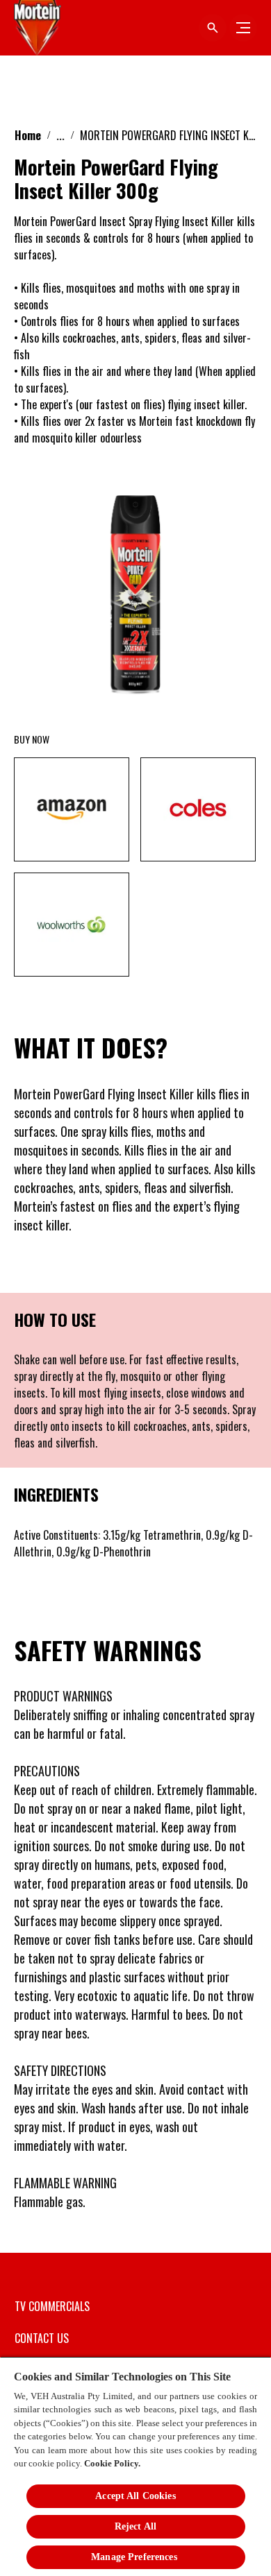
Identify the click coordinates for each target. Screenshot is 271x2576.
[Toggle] (243, 28)
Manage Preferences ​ (135, 2557)
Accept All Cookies (135, 2496)
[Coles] (198, 809)
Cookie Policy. (112, 2463)
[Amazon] (72, 809)
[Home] (38, 28)
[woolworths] (72, 925)
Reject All (135, 2526)
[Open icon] (213, 28)
